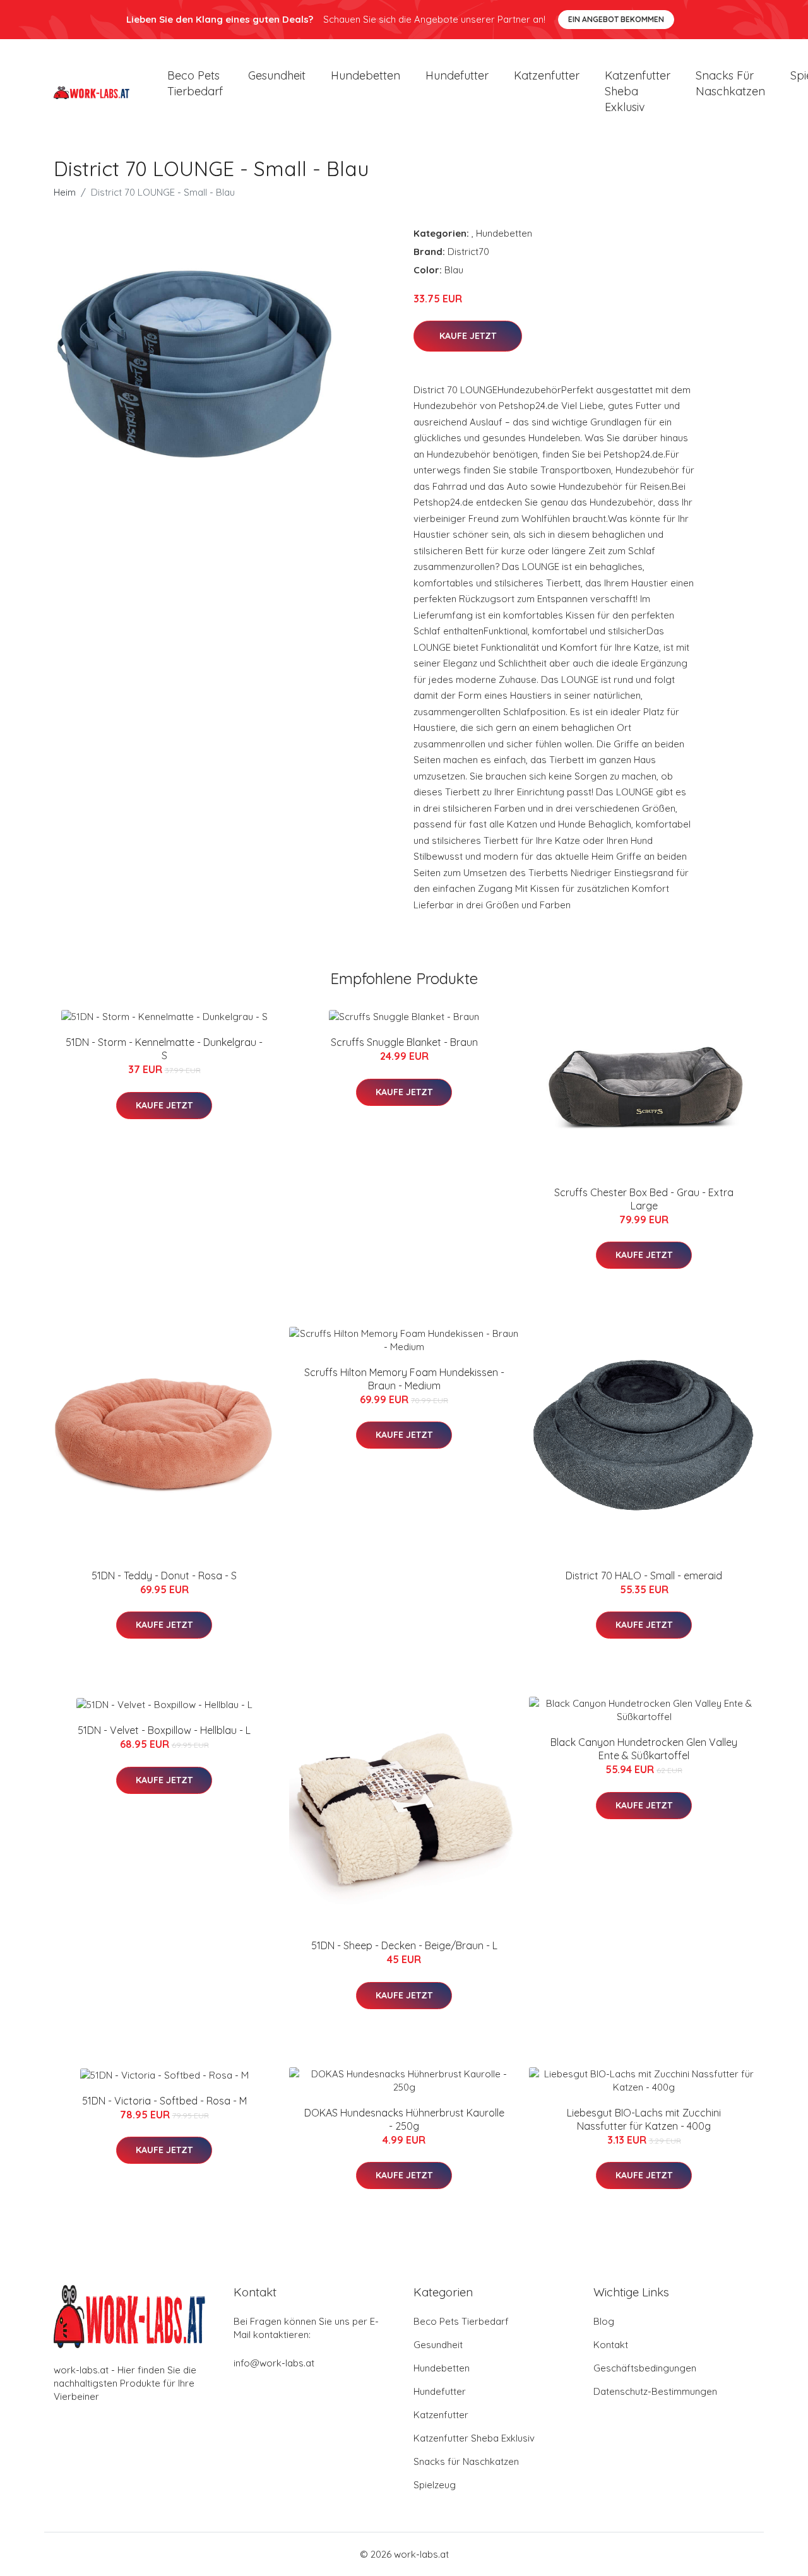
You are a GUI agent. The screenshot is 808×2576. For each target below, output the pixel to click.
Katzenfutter (547, 75)
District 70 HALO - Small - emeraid (644, 1576)
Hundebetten (365, 75)
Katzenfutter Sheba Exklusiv (638, 91)
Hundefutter (457, 75)
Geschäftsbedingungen (645, 2368)
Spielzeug (435, 2485)
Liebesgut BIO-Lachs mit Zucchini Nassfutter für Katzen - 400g (644, 2119)
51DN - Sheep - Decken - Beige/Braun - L (404, 1945)
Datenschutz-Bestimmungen (655, 2391)
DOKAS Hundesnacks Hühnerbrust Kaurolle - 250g (404, 2119)
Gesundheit (277, 75)
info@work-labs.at (274, 2363)
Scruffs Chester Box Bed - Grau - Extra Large (644, 1199)
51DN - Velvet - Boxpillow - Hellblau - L (164, 1730)
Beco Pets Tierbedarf (195, 83)
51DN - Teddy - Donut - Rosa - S (164, 1576)
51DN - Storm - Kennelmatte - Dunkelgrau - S (164, 1049)
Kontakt (611, 2345)
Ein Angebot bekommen (616, 19)
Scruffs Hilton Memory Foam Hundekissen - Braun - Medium (404, 1379)
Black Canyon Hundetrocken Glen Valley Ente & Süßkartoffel (644, 1749)
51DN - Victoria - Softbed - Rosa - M (164, 2101)
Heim (65, 192)
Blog (604, 2321)
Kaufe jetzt (468, 336)
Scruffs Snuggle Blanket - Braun (404, 1042)
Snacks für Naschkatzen (730, 83)
